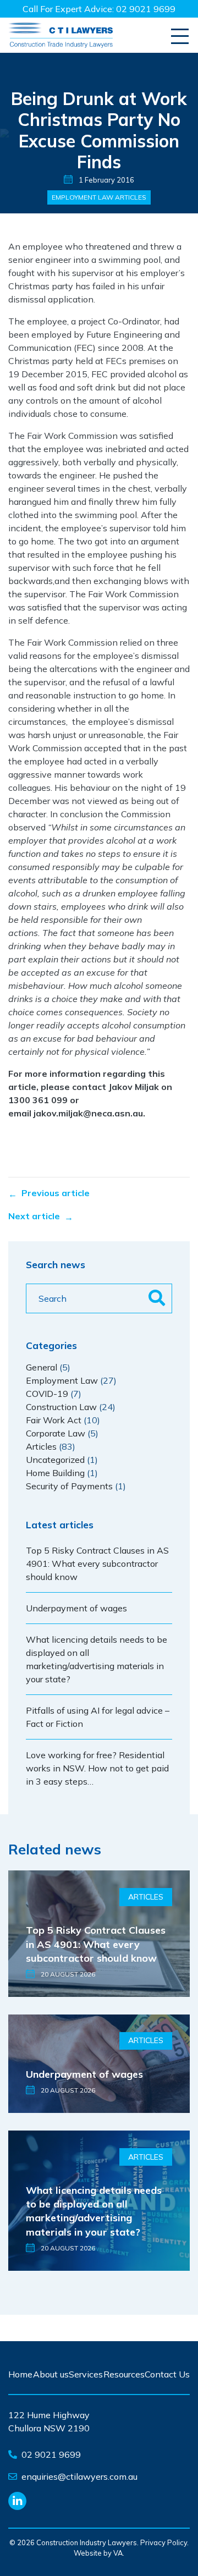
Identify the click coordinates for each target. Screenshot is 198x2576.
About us (51, 2374)
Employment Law (82, 197)
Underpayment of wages (76, 1608)
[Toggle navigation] (180, 37)
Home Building (55, 1473)
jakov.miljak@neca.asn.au (88, 1113)
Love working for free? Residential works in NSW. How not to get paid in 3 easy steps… (97, 1768)
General (42, 1367)
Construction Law (61, 1407)
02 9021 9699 (146, 9)
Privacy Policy (164, 2542)
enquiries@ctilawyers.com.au (79, 2476)
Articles (131, 197)
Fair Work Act (54, 1420)
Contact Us (167, 2374)
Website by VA (98, 2553)
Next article (34, 1216)
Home (20, 2374)
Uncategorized (55, 1460)
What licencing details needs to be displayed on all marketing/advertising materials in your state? (94, 2211)
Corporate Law (56, 1433)
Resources (124, 2374)
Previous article (56, 1193)
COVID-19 (47, 1394)
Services (86, 2374)
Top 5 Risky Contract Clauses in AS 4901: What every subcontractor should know (97, 1564)
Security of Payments (69, 1486)
